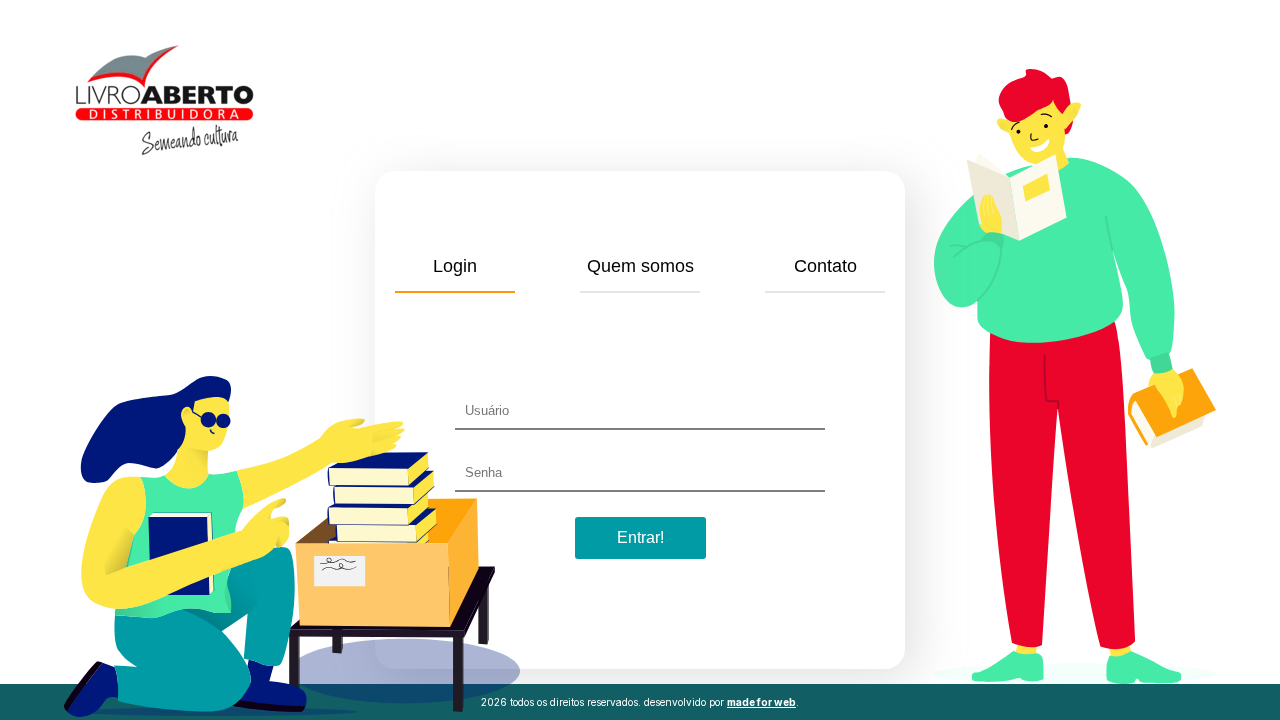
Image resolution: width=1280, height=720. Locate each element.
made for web (761, 702)
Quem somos (640, 266)
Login (455, 266)
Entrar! (640, 537)
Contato (825, 266)
